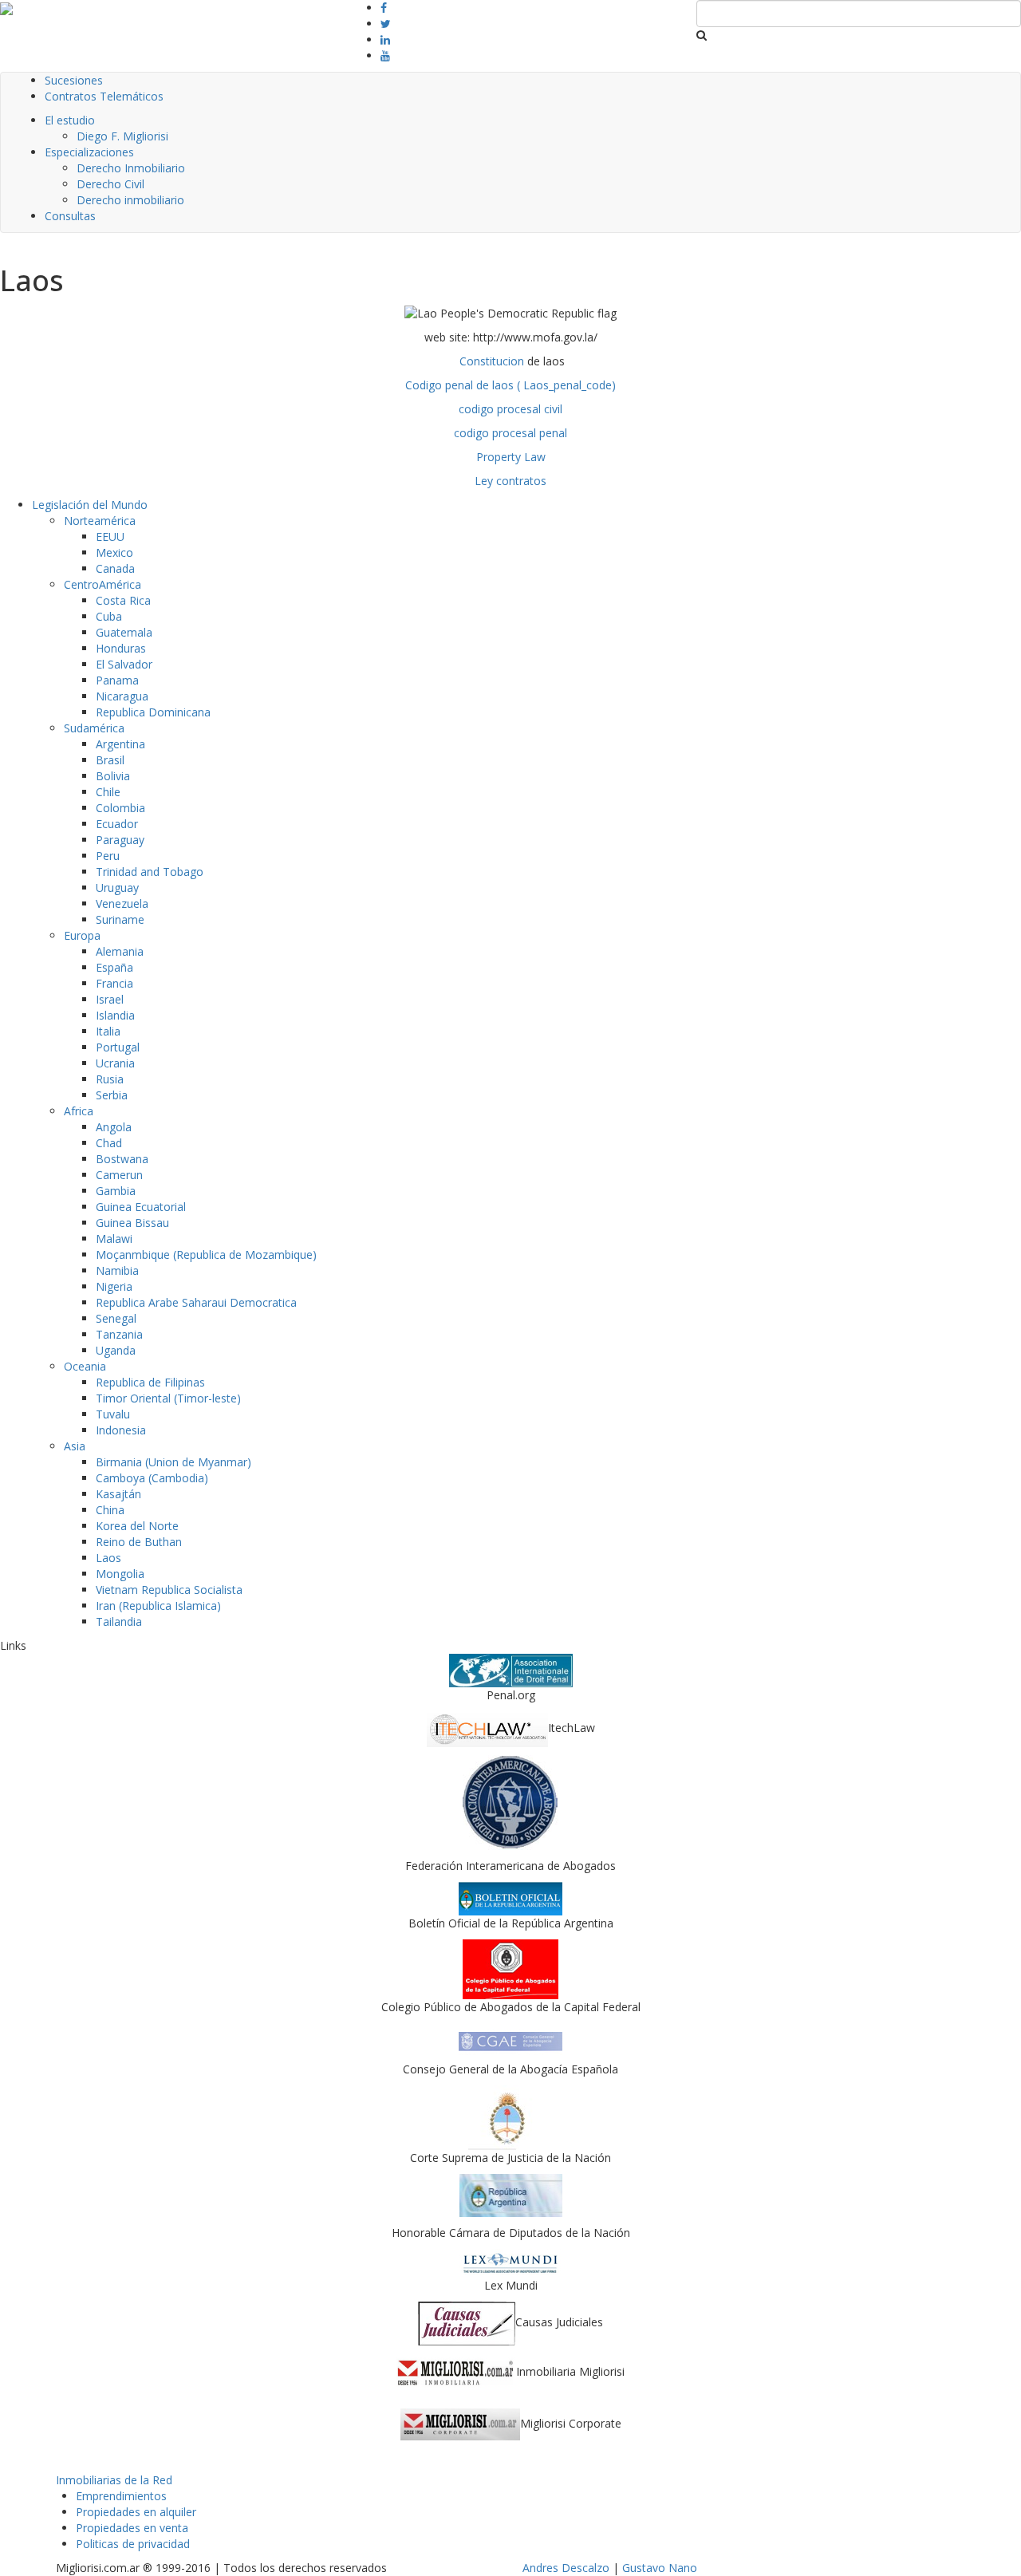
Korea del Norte (137, 1526)
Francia (114, 983)
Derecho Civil (110, 184)
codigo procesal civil (510, 409)
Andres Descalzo (566, 2568)
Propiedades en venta (132, 2528)
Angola (114, 1127)
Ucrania (115, 1063)
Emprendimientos (121, 2496)
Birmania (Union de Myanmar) (173, 1462)
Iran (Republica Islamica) (158, 1606)
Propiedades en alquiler (136, 2512)
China (110, 1510)
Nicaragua (122, 696)
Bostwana (122, 1159)
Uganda (116, 1350)
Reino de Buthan (139, 1542)
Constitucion (492, 361)
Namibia (117, 1270)
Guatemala (124, 632)
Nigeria (114, 1286)
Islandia (115, 1015)
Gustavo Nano (660, 2568)
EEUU (110, 537)
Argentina (120, 744)
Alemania (120, 951)
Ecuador (117, 824)
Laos (108, 1558)
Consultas (70, 216)
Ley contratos (510, 481)
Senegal (116, 1318)
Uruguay (117, 888)
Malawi (114, 1239)
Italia (108, 1031)
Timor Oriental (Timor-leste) (168, 1398)
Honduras (121, 648)
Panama (117, 680)
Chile (108, 792)
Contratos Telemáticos (104, 96)
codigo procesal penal (510, 433)
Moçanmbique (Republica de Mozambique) (206, 1254)
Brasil (110, 760)
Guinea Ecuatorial (141, 1207)
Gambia (116, 1191)
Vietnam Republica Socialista (169, 1590)
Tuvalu (113, 1414)
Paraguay (120, 840)
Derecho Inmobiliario (131, 168)
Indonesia (121, 1430)
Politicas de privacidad (133, 2544)
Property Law (511, 457)
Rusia (110, 1079)
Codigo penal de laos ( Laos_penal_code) (510, 385)
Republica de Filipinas (150, 1382)
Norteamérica (100, 521)
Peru (108, 856)
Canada (115, 568)
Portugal (118, 1047)
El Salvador (124, 664)
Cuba (109, 616)
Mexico (114, 552)
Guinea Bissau (132, 1223)
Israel (110, 999)
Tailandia (119, 1621)
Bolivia (113, 776)
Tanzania (119, 1334)
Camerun (119, 1175)
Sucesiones (74, 80)
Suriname (120, 919)
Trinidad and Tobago (150, 872)
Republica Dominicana (153, 712)
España (114, 967)
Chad (109, 1143)
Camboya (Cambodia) (152, 1478)
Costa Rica (123, 600)
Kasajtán (118, 1494)
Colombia (120, 808)
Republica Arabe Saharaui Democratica (196, 1302)
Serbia (112, 1095)
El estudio (70, 120)
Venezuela (122, 903)
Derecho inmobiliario (130, 200)
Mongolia (120, 1574)
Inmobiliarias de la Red (114, 2480)
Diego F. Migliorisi (122, 136)
